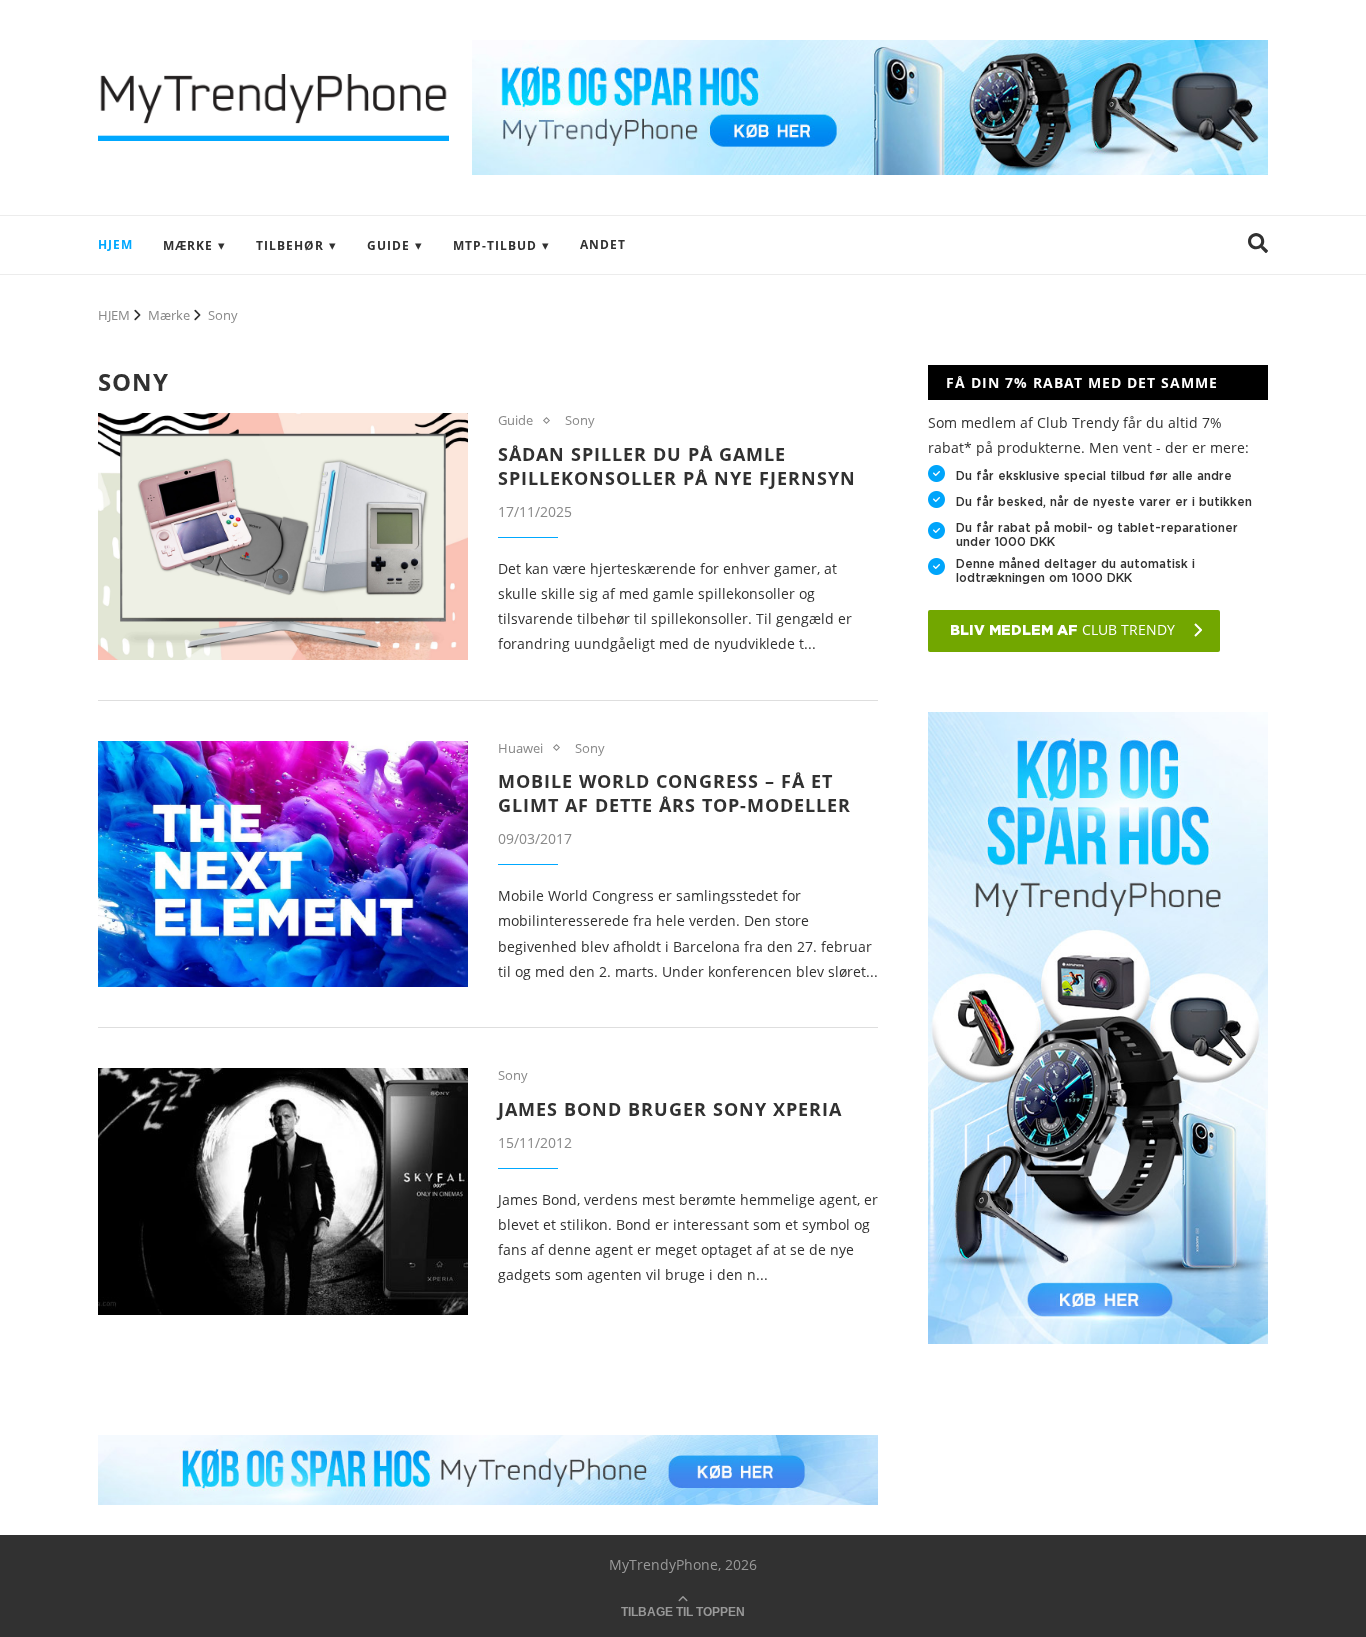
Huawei (520, 749)
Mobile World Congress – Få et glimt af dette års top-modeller (674, 793)
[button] (1258, 245)
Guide (388, 245)
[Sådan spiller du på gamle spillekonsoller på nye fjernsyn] (283, 536)
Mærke (188, 245)
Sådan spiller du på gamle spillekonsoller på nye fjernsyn (677, 466)
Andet (603, 244)
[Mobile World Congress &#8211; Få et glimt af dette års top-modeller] (283, 864)
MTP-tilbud (495, 245)
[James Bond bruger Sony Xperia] (283, 1191)
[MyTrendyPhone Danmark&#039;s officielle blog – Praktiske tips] (870, 49)
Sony (580, 421)
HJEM (115, 244)
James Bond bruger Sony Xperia (670, 1109)
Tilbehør (290, 245)
